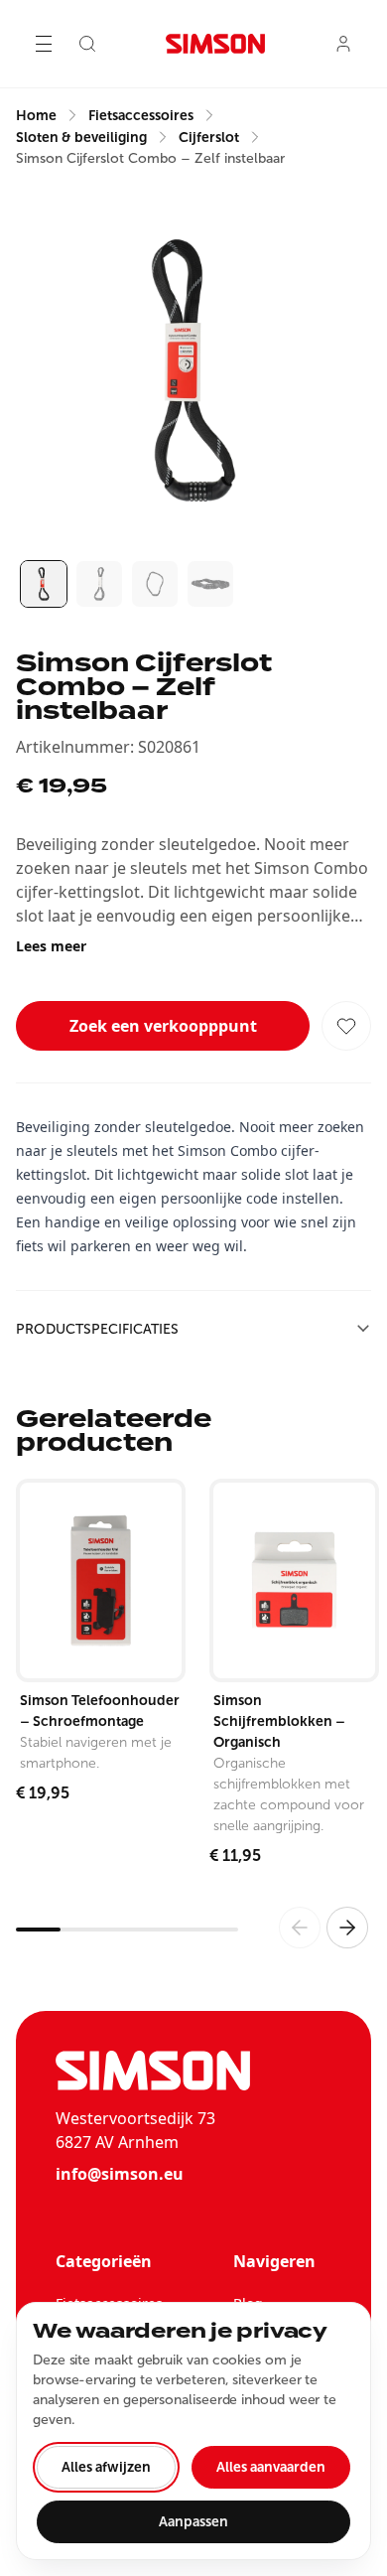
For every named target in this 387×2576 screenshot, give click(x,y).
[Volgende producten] (347, 1928)
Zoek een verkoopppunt (163, 1026)
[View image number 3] (155, 584)
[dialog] (193, 2431)
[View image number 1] (44, 584)
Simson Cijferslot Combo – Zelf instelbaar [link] (150, 158)
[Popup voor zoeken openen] (87, 44)
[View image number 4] (210, 584)
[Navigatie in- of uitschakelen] (44, 44)
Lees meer (51, 946)
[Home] (215, 44)
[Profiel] (343, 44)
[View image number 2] (99, 584)
